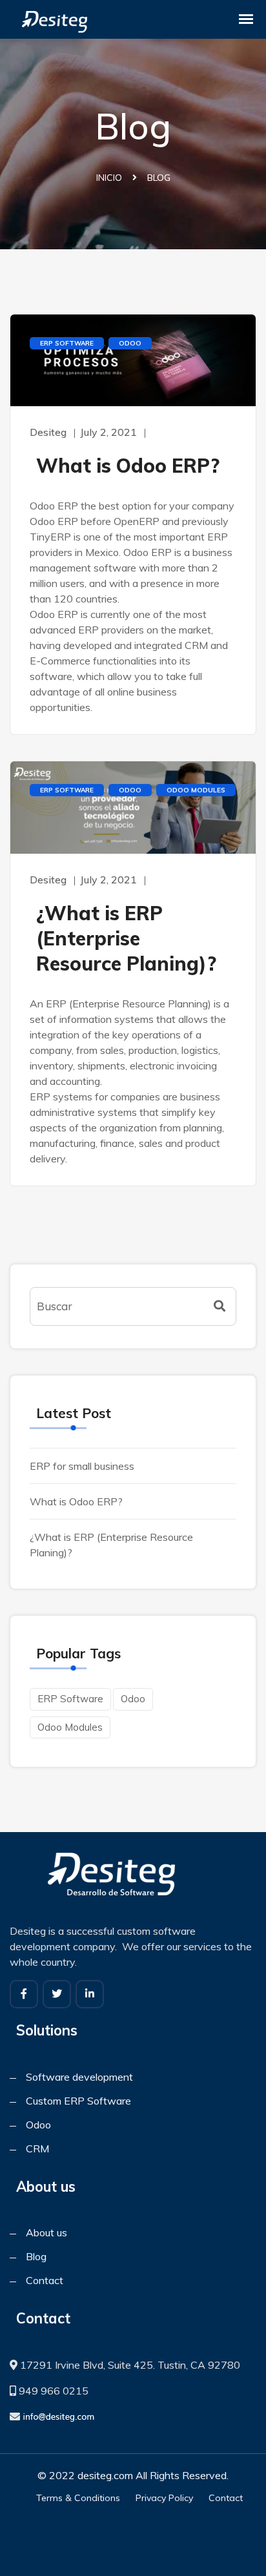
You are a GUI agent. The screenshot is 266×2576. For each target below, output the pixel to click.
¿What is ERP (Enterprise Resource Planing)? (126, 938)
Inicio (109, 178)
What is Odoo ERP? (128, 466)
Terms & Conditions (78, 2498)
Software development (79, 2077)
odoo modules (196, 790)
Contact (45, 2280)
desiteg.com (105, 2475)
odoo (130, 343)
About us (46, 2232)
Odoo (38, 2125)
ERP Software (67, 343)
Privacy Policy (164, 2498)
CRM (37, 2148)
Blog (36, 2256)
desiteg (48, 432)
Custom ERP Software (78, 2101)
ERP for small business (82, 1466)
